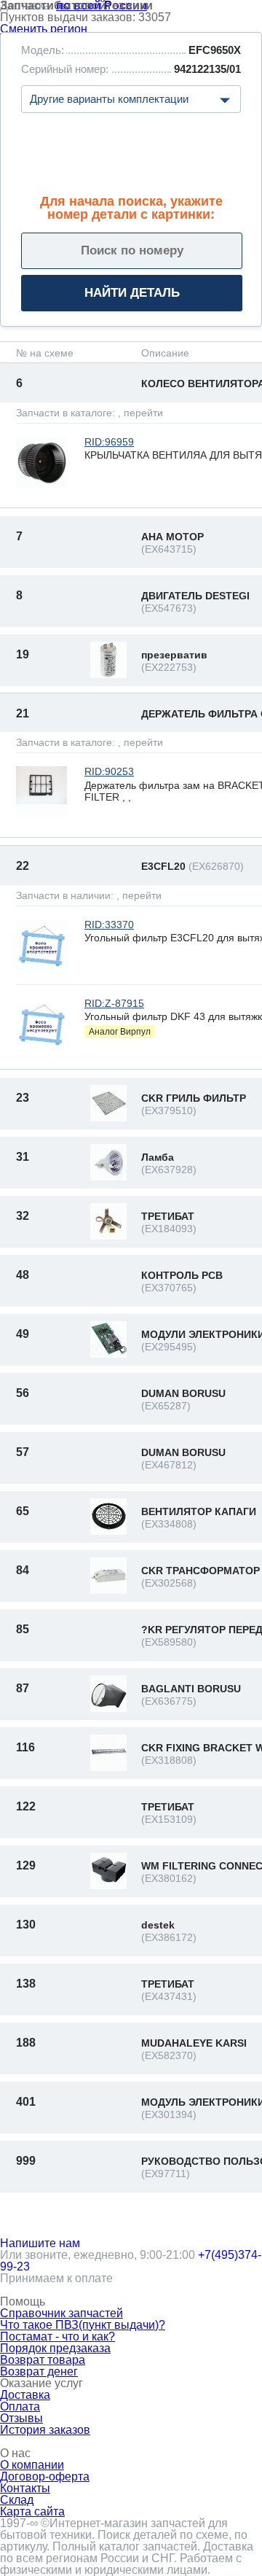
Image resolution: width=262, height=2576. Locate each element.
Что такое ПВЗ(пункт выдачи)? (83, 2325)
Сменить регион (44, 29)
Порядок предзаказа (55, 2348)
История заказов (45, 2430)
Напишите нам (40, 2243)
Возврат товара (43, 2360)
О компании (32, 2465)
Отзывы (21, 2418)
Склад (17, 2500)
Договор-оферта (45, 2476)
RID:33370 (109, 925)
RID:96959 (109, 442)
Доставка (25, 2395)
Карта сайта (32, 2511)
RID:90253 (109, 771)
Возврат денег (39, 2371)
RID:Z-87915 (114, 1003)
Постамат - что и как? (57, 2336)
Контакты (25, 2488)
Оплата (20, 2406)
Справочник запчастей (61, 2313)
